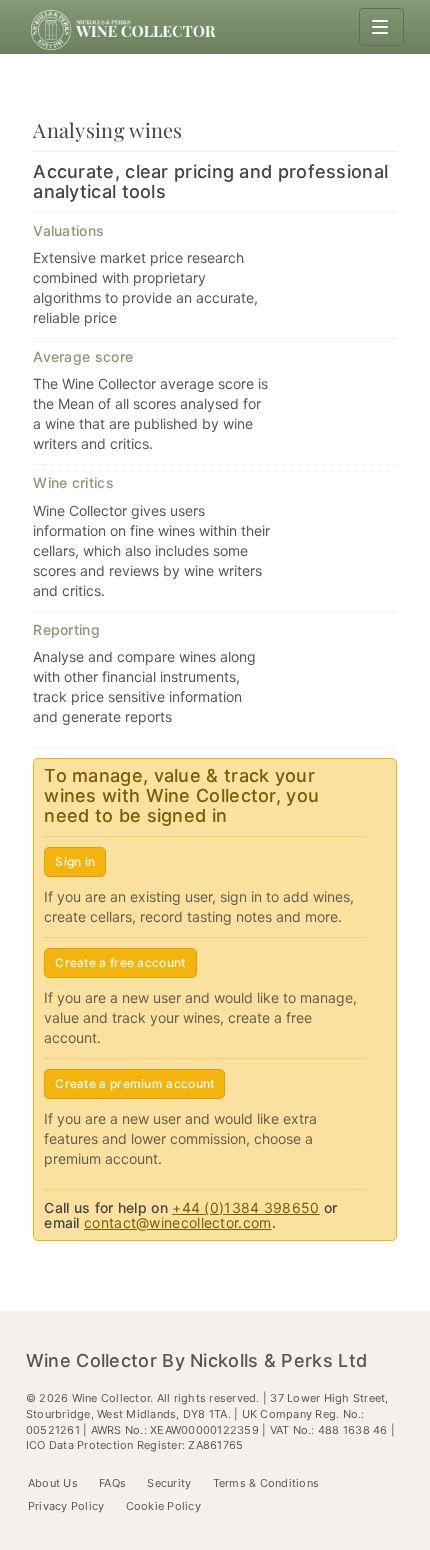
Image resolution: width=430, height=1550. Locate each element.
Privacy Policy (66, 1506)
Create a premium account (134, 1083)
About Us (53, 1483)
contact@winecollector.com (178, 1222)
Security (169, 1483)
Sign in (75, 861)
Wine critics (73, 482)
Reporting (66, 629)
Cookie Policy (163, 1506)
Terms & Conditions (266, 1483)
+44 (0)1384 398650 (245, 1207)
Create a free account (120, 962)
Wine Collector (125, 30)
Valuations (68, 230)
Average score (83, 356)
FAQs (112, 1483)
